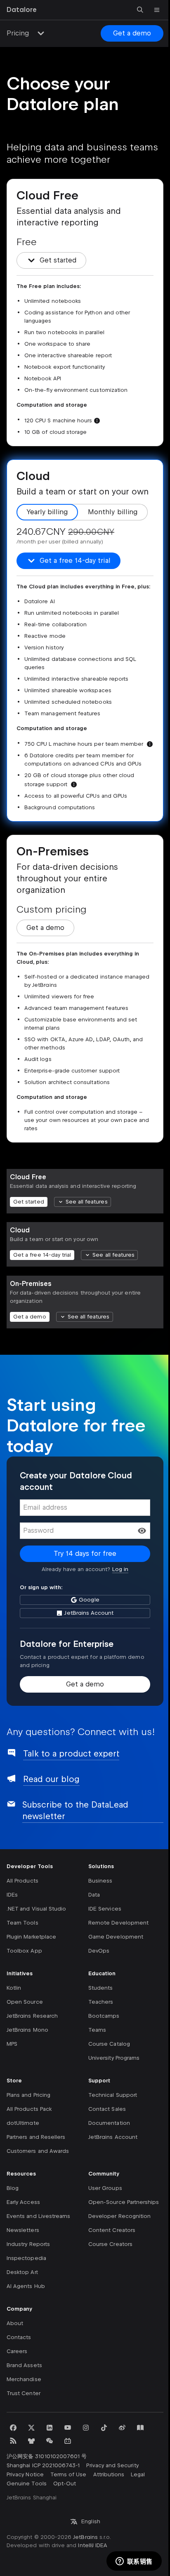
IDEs (12, 1895)
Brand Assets (24, 2365)
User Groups (105, 2188)
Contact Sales (107, 2109)
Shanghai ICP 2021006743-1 (43, 2465)
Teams (97, 2030)
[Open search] (140, 10)
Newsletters (23, 2230)
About (15, 2323)
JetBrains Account (113, 2137)
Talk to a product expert (71, 1754)
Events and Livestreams (38, 2216)
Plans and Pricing (28, 2095)
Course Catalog (109, 2044)
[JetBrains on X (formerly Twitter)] (31, 2428)
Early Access (23, 2202)
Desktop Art (22, 2272)
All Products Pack (29, 2109)
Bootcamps (104, 2016)
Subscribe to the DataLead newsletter (75, 1810)
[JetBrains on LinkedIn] (50, 2428)
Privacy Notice (25, 2474)
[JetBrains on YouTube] (68, 2428)
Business (100, 1881)
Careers (17, 2351)
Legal (138, 2474)
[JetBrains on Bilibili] (68, 2441)
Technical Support (113, 2095)
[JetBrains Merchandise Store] (31, 2441)
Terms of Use (68, 2474)
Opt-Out (65, 2483)
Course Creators (110, 2244)
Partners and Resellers (36, 2137)
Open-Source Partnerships (124, 2202)
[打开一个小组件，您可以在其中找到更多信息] (134, 2562)
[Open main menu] (157, 10)
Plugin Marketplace (31, 1937)
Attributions (109, 2474)
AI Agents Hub (26, 2286)
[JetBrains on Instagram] (86, 2428)
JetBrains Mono (27, 2030)
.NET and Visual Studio (36, 1909)
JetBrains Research (32, 2016)
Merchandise (24, 2379)
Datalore (22, 10)
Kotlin (14, 1988)
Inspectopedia (26, 2258)
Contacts (19, 2337)
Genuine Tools (27, 2483)
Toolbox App (24, 1951)
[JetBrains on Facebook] (13, 2428)
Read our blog (51, 1779)
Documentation (109, 2123)
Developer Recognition (119, 2216)
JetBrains (85, 2537)
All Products (22, 1881)
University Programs (114, 2058)
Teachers (101, 2002)
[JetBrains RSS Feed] (13, 2441)
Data (94, 1895)
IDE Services (105, 1909)
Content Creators (112, 2230)
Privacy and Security (112, 2465)
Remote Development (118, 1923)
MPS (12, 2044)
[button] (142, 1531)
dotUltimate (23, 2123)
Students (100, 1988)
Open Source (25, 2002)
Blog (13, 2188)
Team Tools (22, 1923)
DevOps (99, 1951)
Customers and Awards (38, 2151)
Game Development (116, 1937)
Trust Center (24, 2393)
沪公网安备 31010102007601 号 (47, 2456)
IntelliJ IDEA (93, 2545)
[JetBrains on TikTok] (104, 2428)
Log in (120, 1569)
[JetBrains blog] (140, 2428)
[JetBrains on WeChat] (50, 2441)
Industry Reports (28, 2244)
